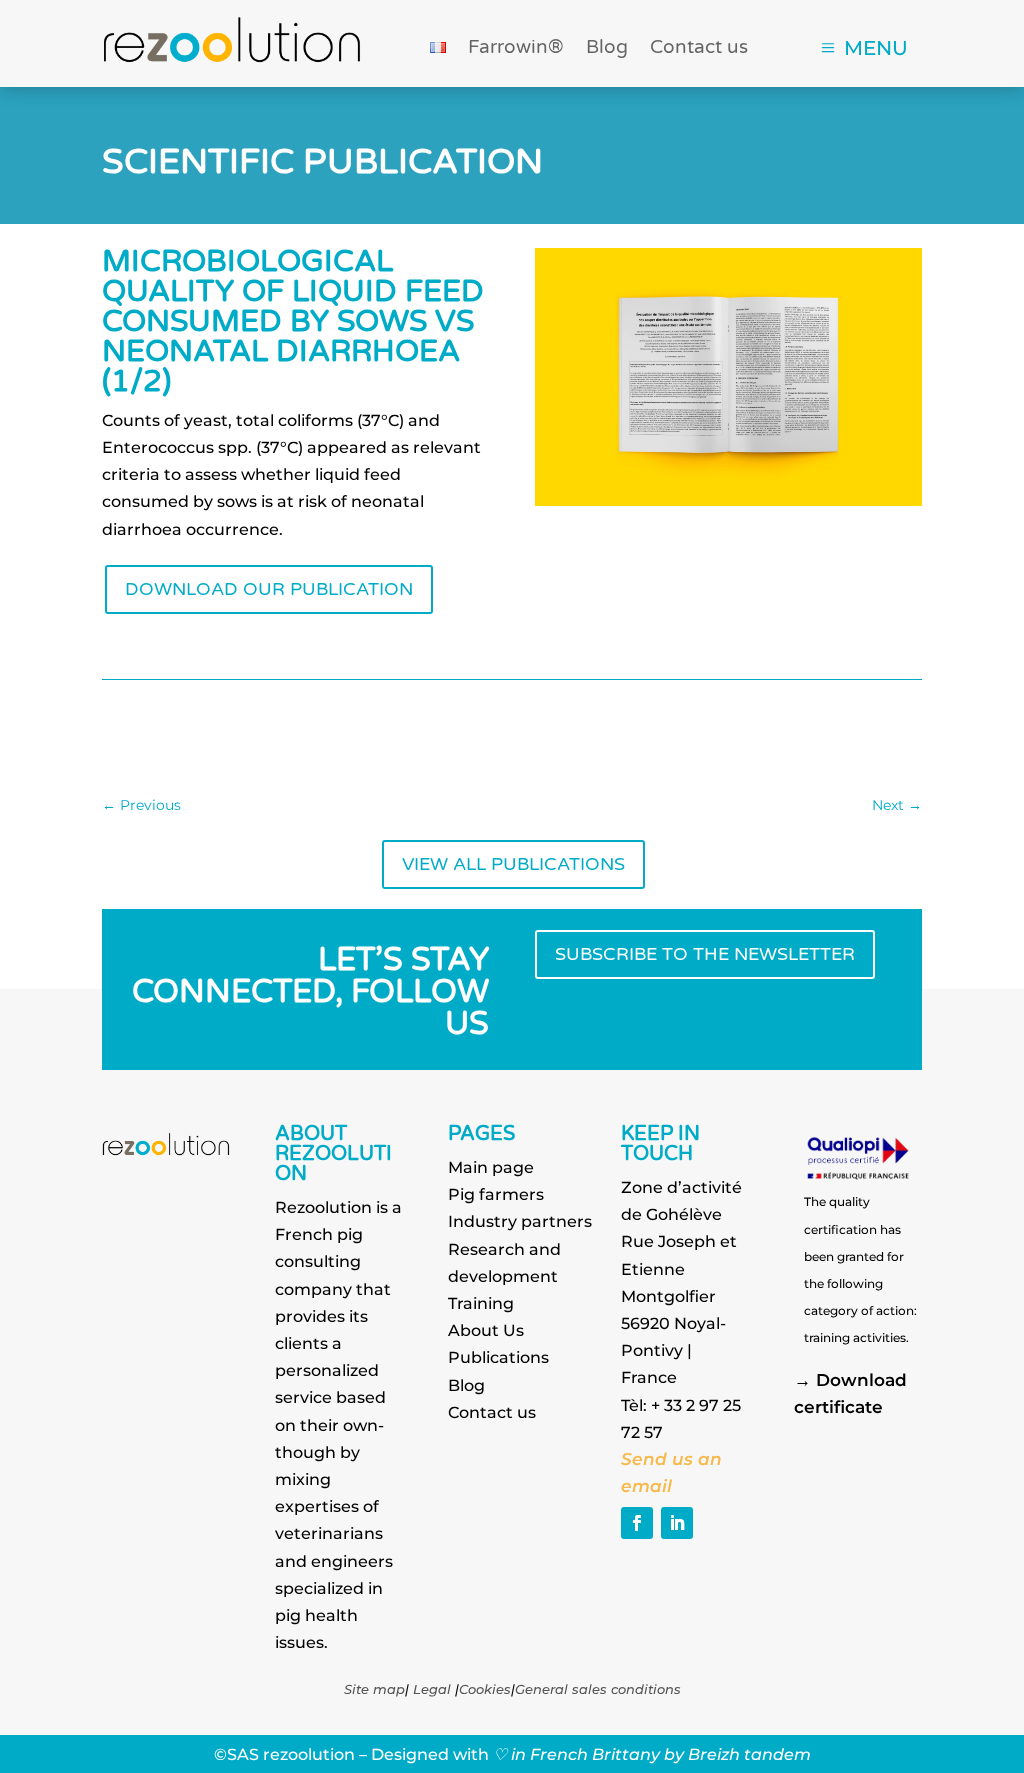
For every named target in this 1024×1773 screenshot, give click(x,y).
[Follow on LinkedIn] (677, 1523)
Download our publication (269, 590)
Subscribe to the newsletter (705, 954)
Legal (432, 1689)
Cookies (485, 1689)
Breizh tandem (749, 1754)
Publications (498, 1357)
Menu (876, 48)
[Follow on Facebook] (637, 1523)
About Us (486, 1330)
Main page (491, 1167)
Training (481, 1303)
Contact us (699, 49)
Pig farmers (496, 1194)
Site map (374, 1689)
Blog (607, 49)
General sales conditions (598, 1689)
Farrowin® (516, 49)
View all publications (513, 864)
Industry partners (520, 1221)
